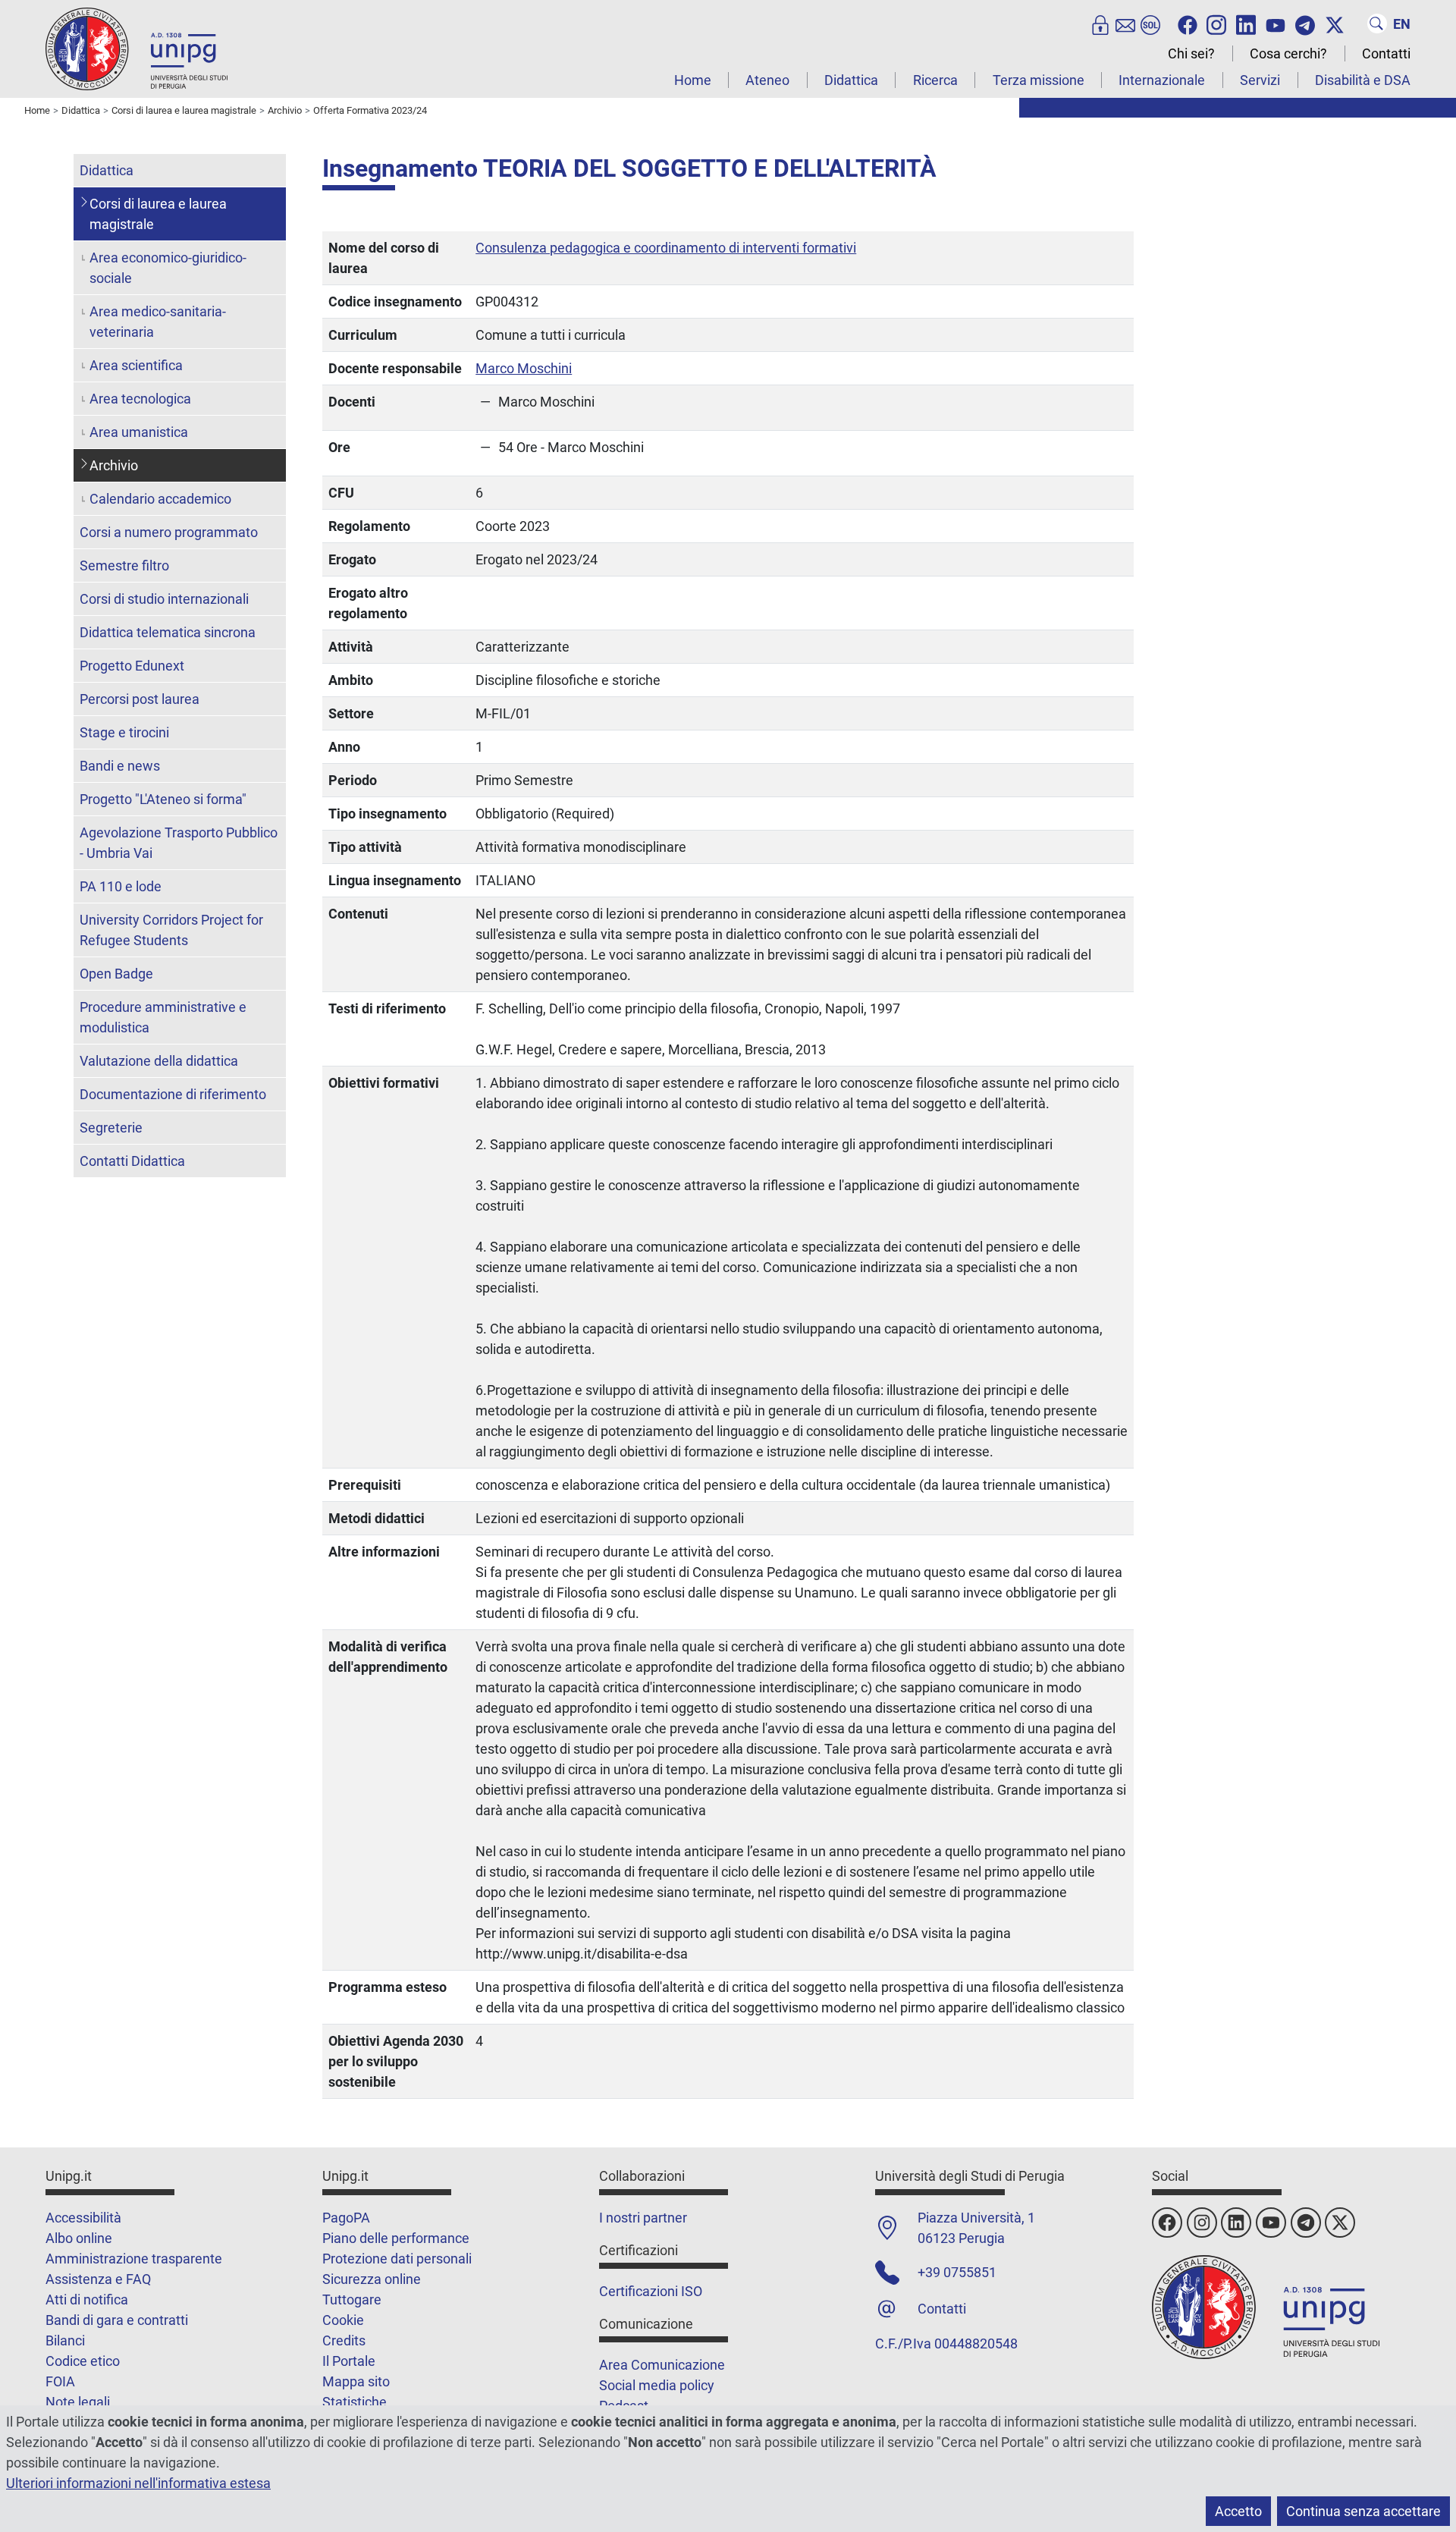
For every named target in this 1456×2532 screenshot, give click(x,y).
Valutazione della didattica (159, 1061)
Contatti (1386, 53)
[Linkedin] (1246, 24)
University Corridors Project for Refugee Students (171, 930)
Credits (344, 2340)
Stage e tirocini (124, 732)
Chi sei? (1191, 53)
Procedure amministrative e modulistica (163, 1017)
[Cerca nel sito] (1377, 24)
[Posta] (1125, 24)
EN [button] (1402, 24)
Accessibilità (83, 2218)
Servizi (1260, 80)
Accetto (1238, 2511)
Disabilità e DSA (1363, 80)
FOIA (60, 2381)
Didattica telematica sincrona (168, 632)
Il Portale (349, 2361)
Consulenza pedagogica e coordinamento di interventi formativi (666, 248)
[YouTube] (1276, 24)
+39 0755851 (957, 2272)
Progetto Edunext (132, 666)
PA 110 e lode (121, 886)
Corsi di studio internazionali (164, 599)
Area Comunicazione (662, 2365)
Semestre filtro (124, 565)
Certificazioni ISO (651, 2291)
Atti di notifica (87, 2300)
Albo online (79, 2238)
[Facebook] (1188, 24)
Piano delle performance (396, 2238)
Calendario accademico (160, 499)
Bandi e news (120, 766)
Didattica (851, 80)
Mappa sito (356, 2381)
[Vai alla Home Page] (136, 48)
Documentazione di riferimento (173, 1094)
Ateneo (767, 80)
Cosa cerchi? (1288, 53)
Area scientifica (136, 365)
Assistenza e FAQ (98, 2279)
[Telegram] (1305, 24)
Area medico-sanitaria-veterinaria (158, 322)
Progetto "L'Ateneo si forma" (163, 799)
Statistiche (355, 2402)
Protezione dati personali (397, 2259)
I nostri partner (643, 2218)
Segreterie (111, 1128)
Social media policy (657, 2385)
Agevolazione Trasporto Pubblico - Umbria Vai (179, 843)
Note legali (78, 2402)
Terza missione (1039, 80)
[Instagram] (1216, 24)
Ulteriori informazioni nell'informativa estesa (138, 2483)
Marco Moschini (524, 368)
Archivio (114, 465)
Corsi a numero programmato (169, 532)
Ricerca (935, 80)
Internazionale (1162, 80)
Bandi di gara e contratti (117, 2320)
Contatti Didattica (132, 1161)
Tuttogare (352, 2300)
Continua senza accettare (1363, 2511)
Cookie (343, 2320)
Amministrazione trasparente (134, 2259)
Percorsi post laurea (140, 699)
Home (693, 80)
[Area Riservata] (1100, 24)
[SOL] (1150, 24)
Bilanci (65, 2340)
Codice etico (83, 2361)
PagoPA (346, 2218)
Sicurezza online (372, 2279)
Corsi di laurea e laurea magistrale (158, 214)
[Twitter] (1335, 24)
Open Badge (116, 974)
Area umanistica (139, 432)
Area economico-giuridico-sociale (168, 268)
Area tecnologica (140, 399)
